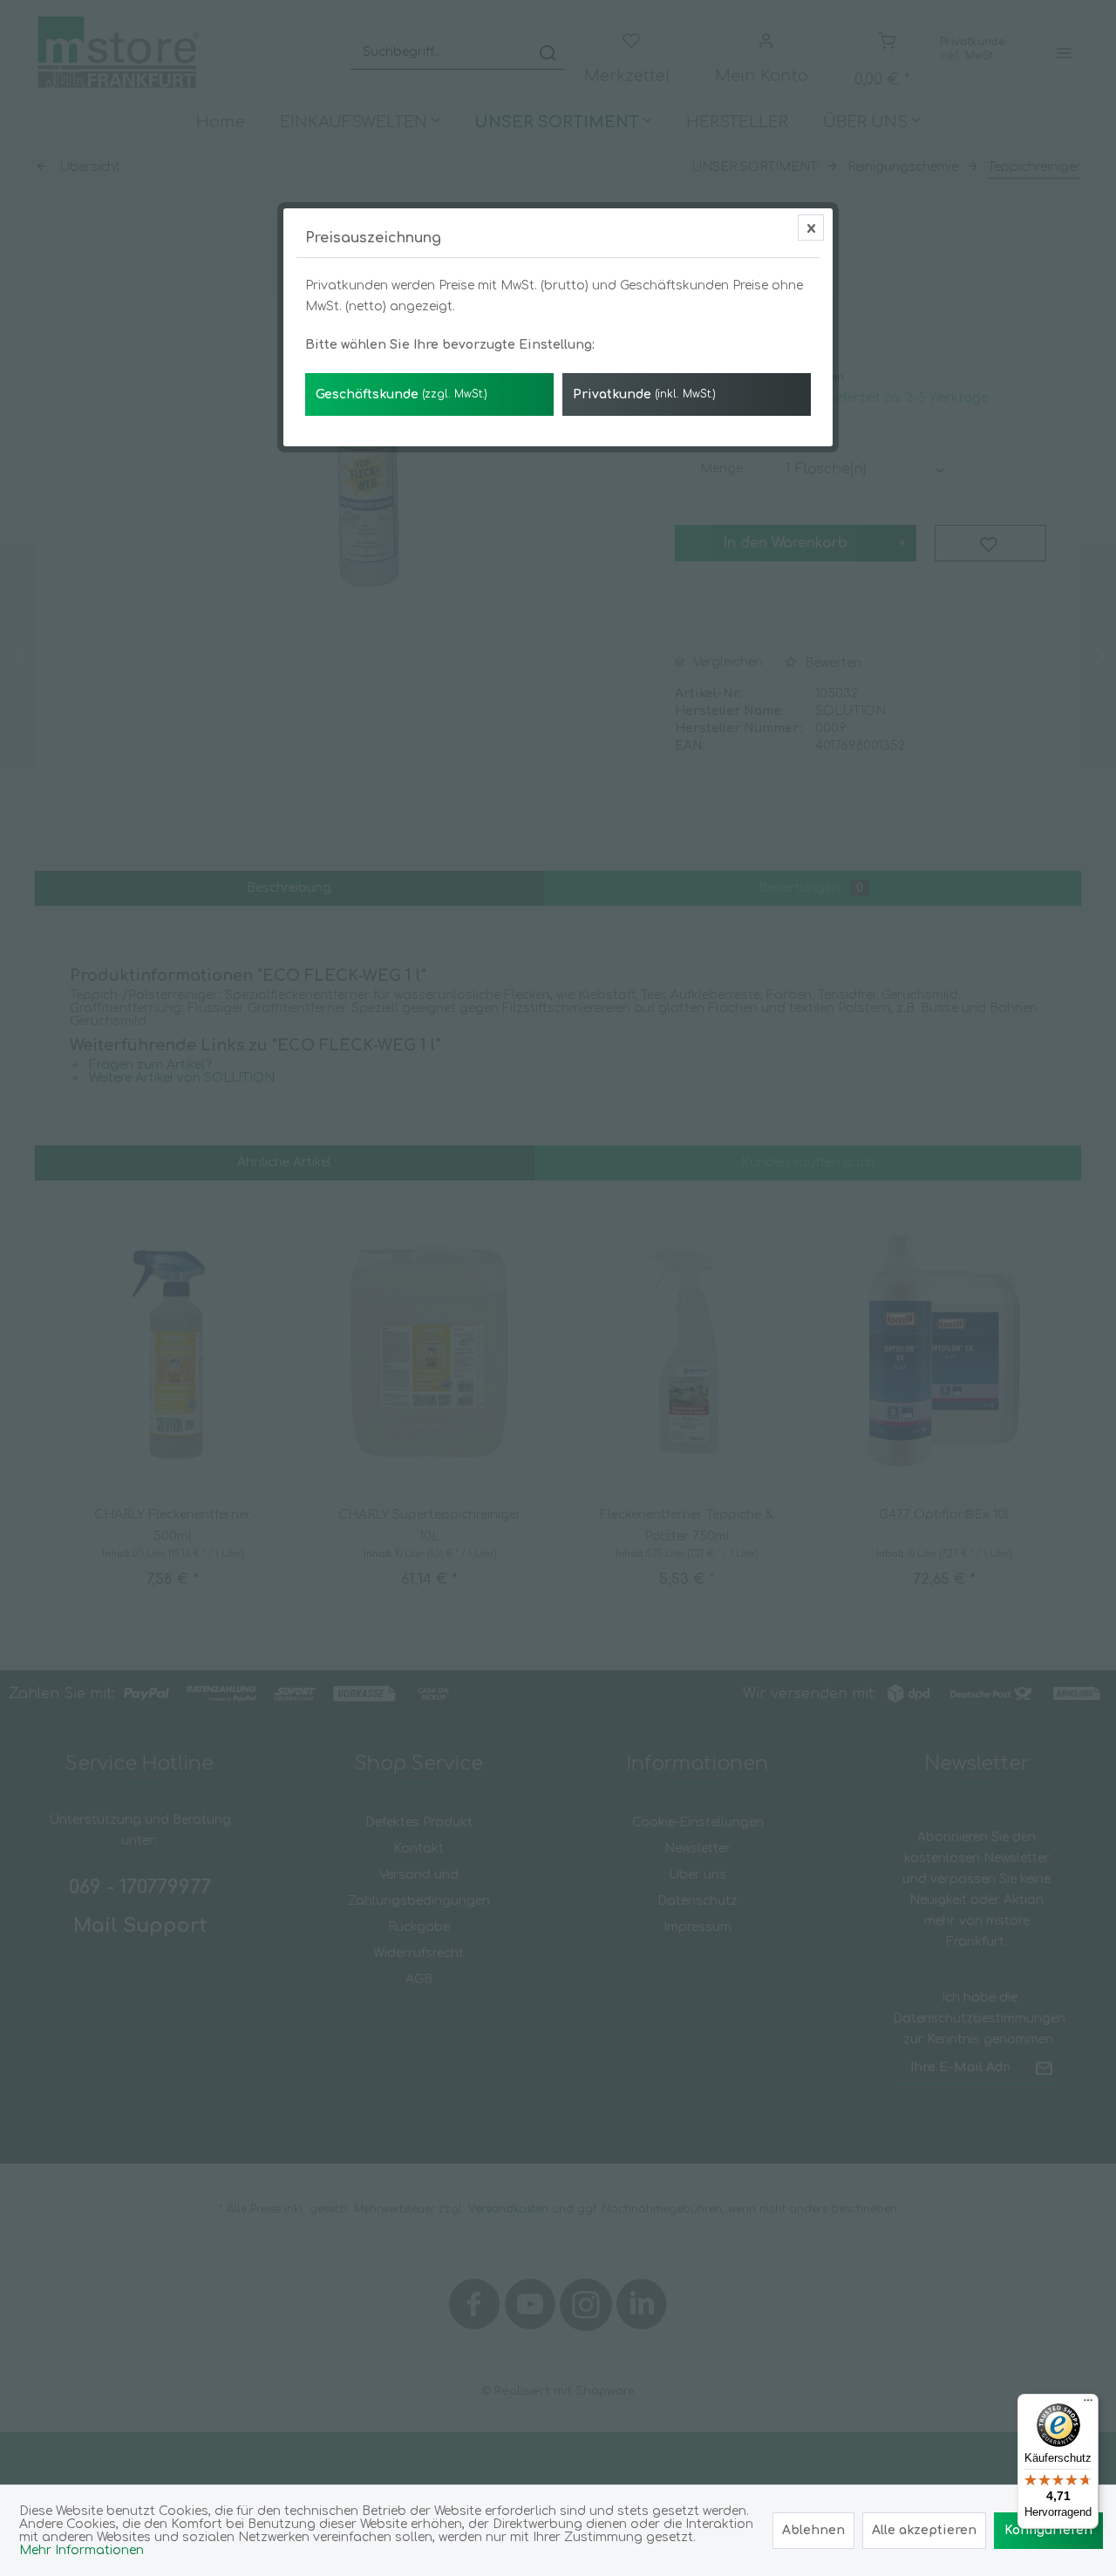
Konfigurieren (1048, 2530)
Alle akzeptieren (924, 2530)
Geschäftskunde (401, 394)
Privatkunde (644, 394)
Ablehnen (813, 2530)
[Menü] (1088, 2404)
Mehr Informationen (82, 2550)
